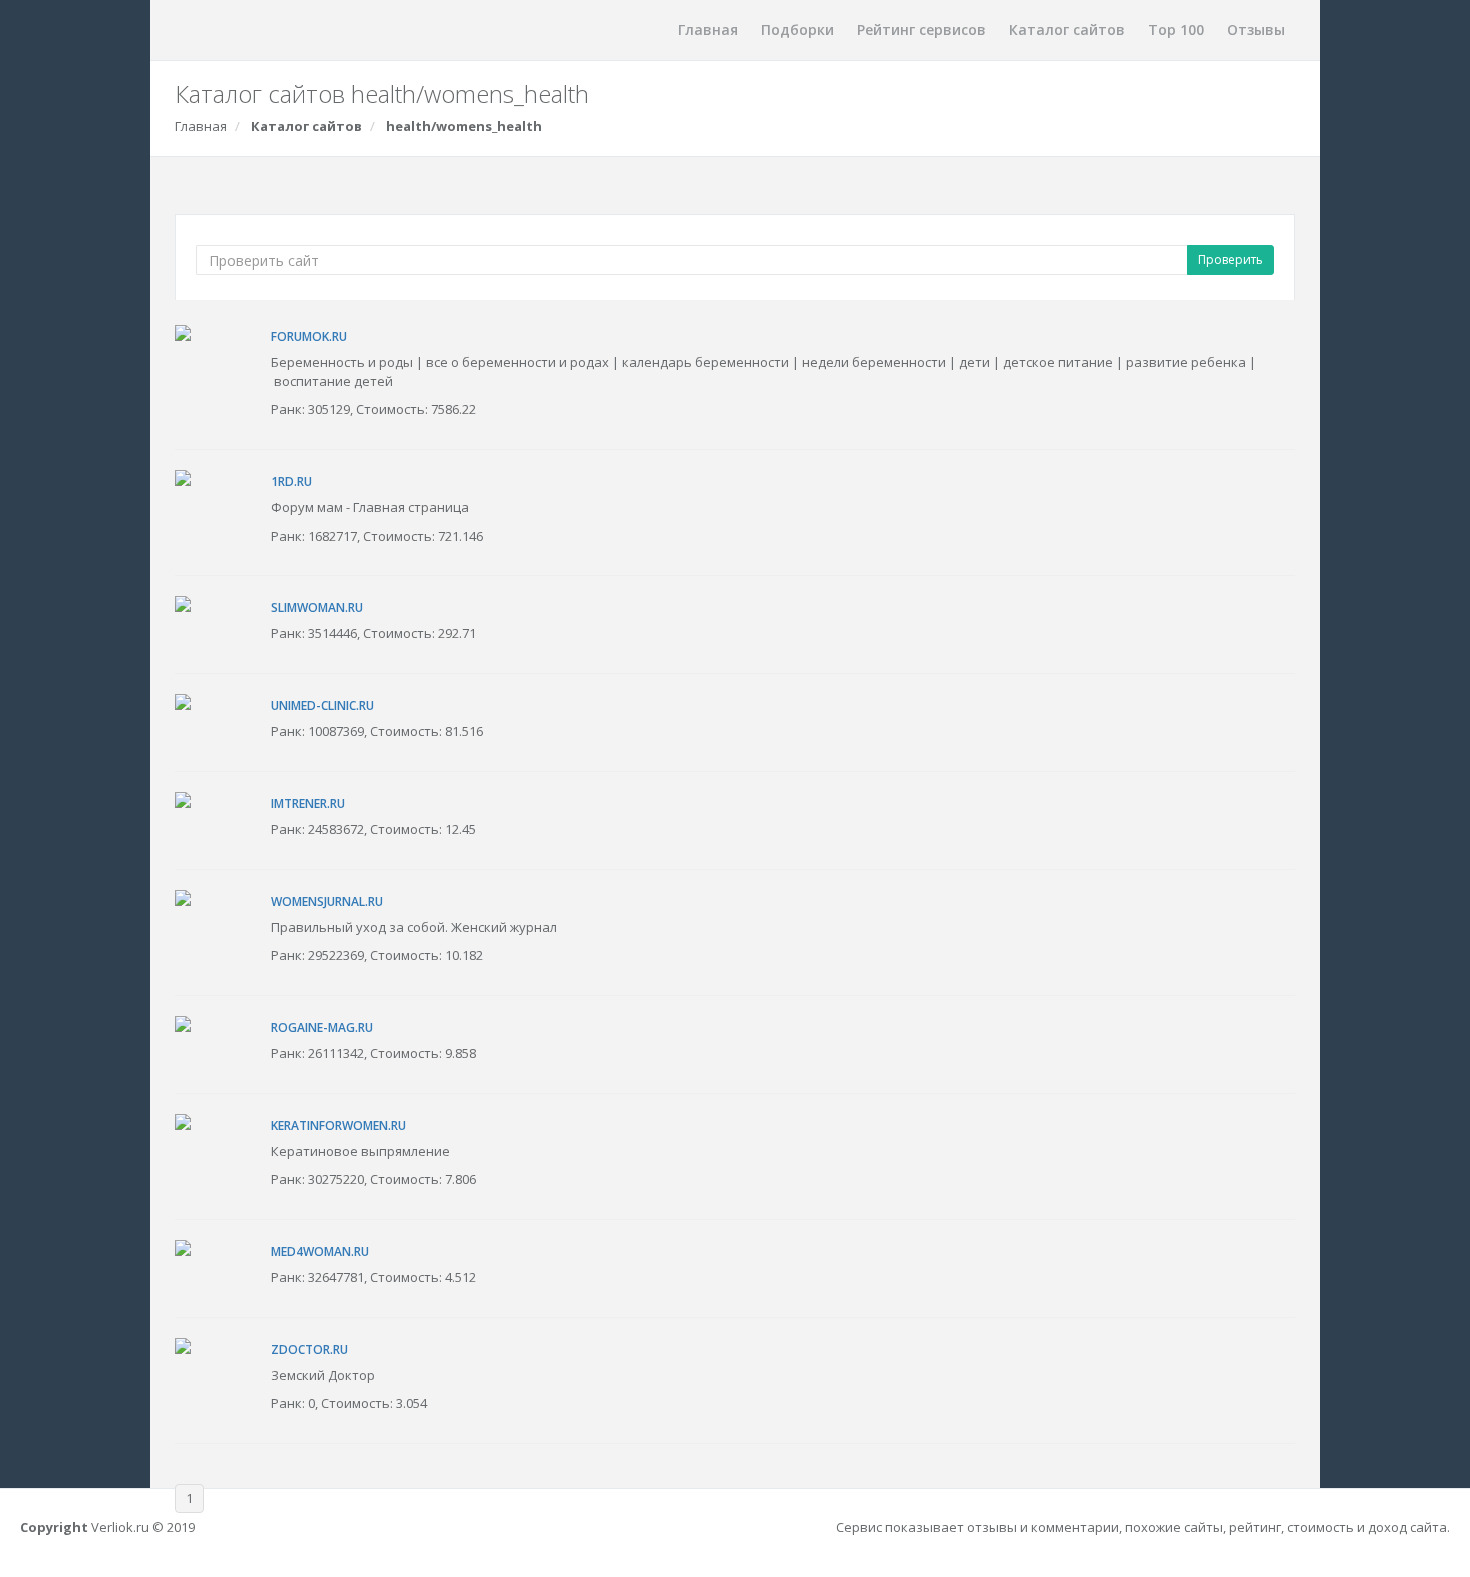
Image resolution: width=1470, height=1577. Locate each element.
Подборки (797, 29)
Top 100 (1176, 29)
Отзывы (1256, 29)
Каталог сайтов (1067, 29)
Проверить (1230, 259)
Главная (708, 29)
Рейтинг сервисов (921, 29)
